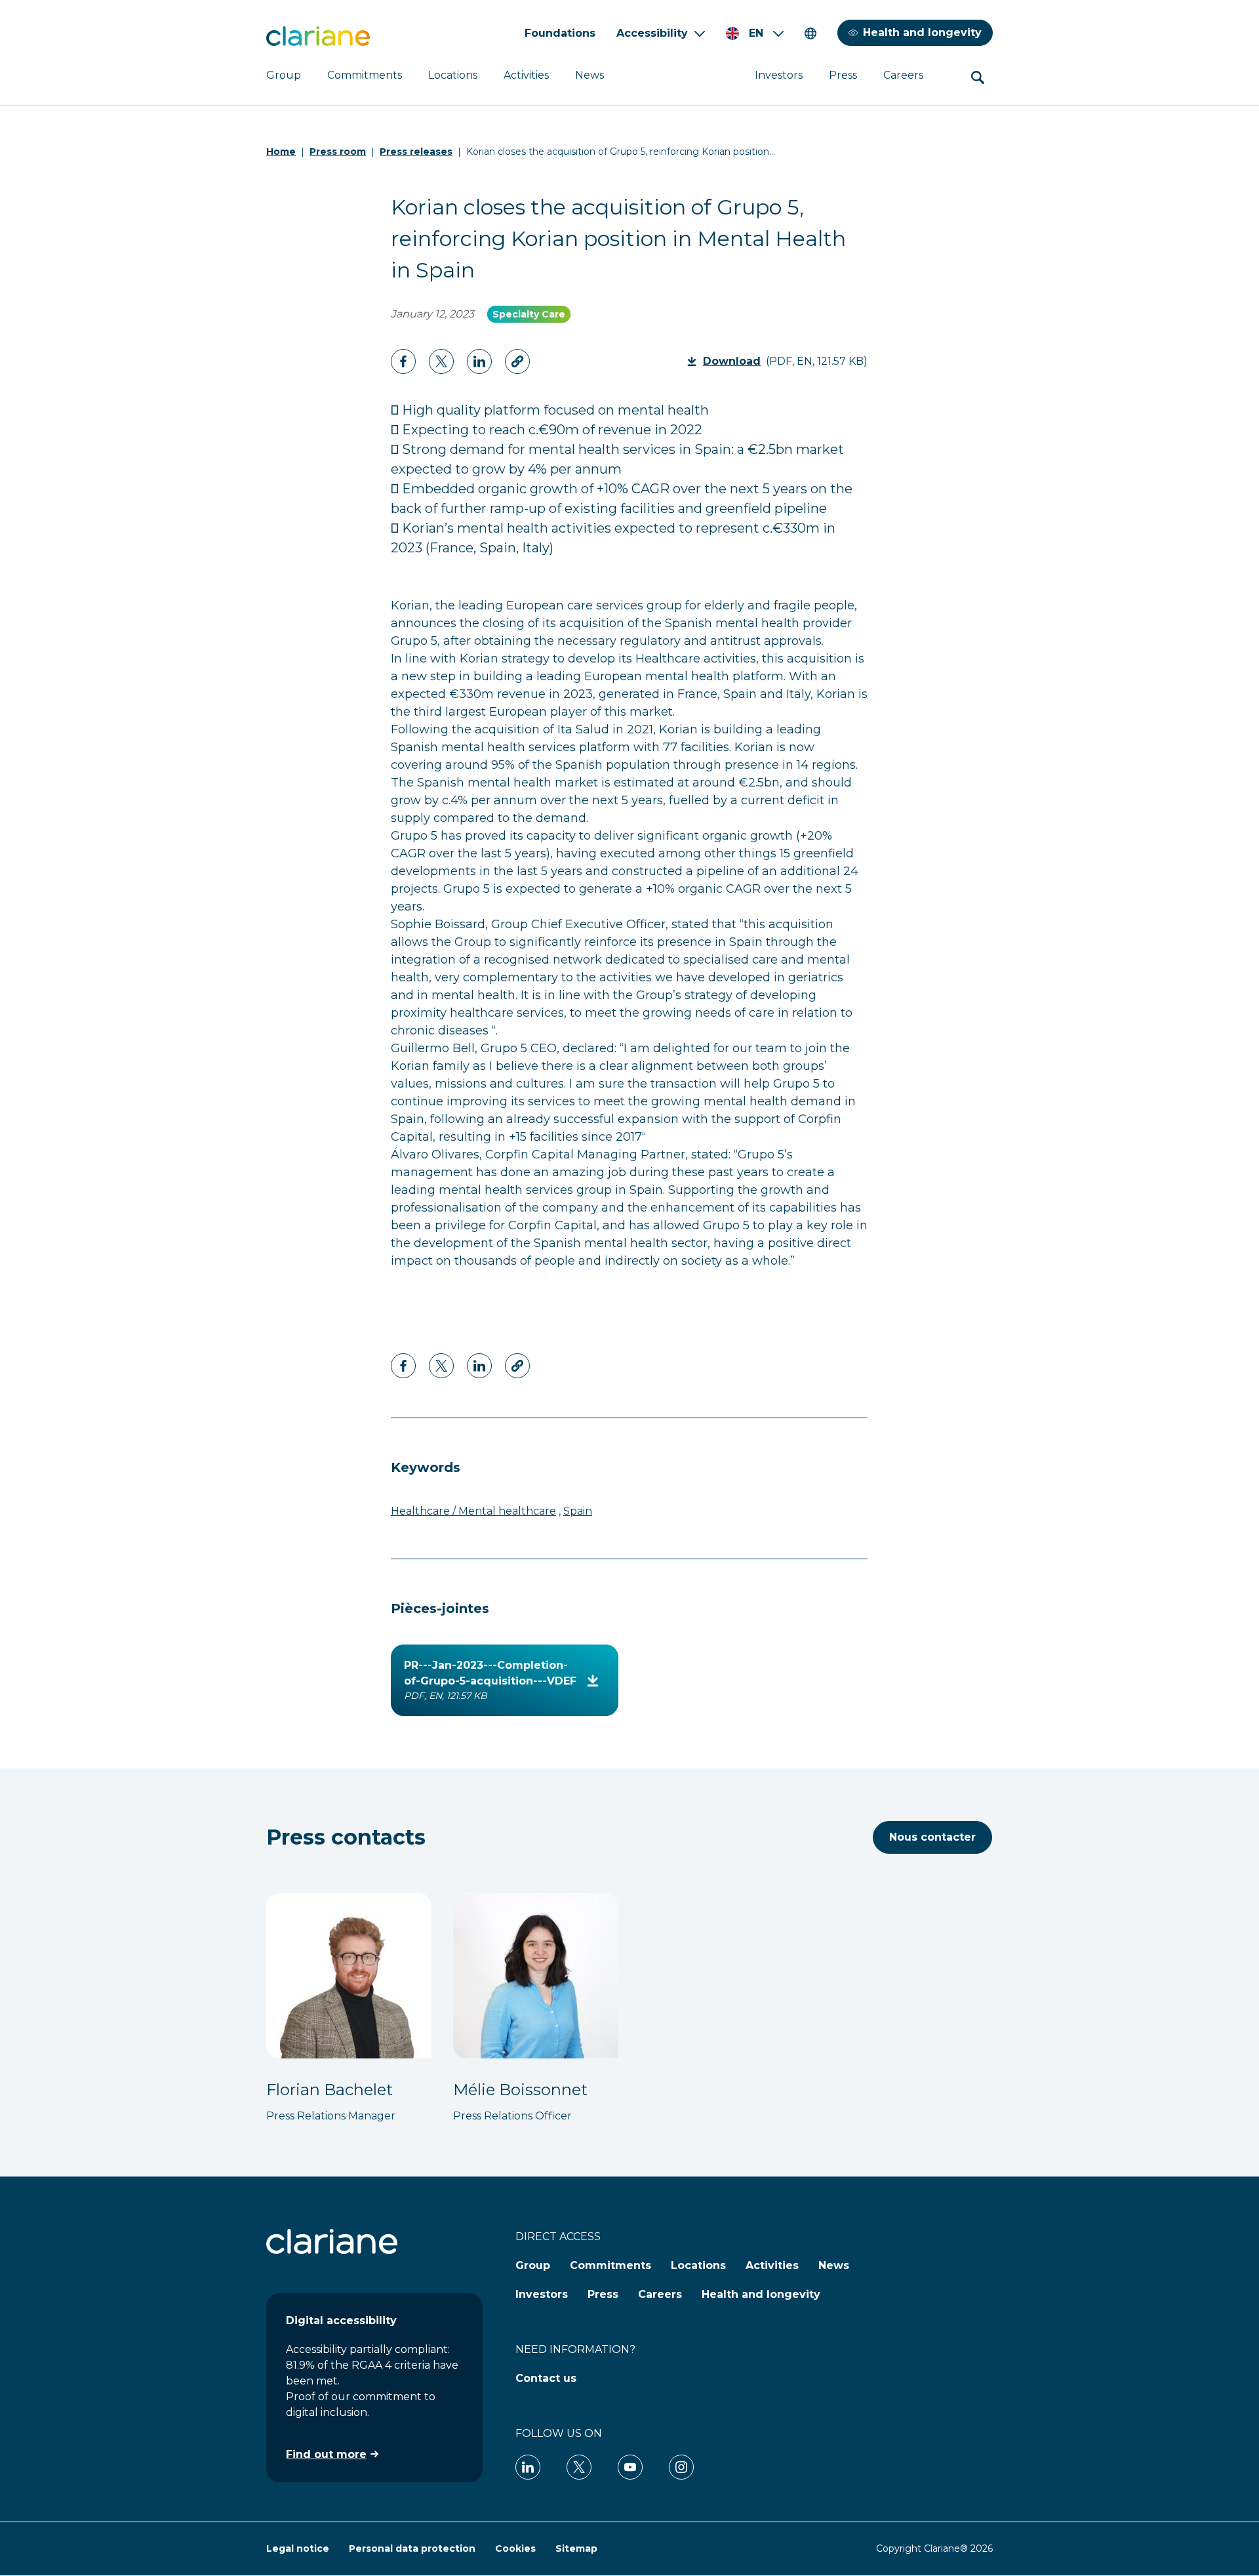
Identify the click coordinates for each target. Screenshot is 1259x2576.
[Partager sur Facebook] (403, 361)
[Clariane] (318, 36)
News (590, 75)
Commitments (365, 75)
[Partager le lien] (517, 361)
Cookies (515, 2548)
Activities (526, 75)
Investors (779, 75)
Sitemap (576, 2548)
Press (843, 75)
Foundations (560, 33)
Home (281, 152)
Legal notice (298, 2548)
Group (284, 75)
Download (736, 361)
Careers (903, 75)
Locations (453, 75)
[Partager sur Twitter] (479, 361)
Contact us (546, 2378)
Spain (578, 1511)
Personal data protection (412, 2548)
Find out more (326, 2454)
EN (756, 33)
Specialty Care (529, 314)
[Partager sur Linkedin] (441, 361)
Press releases (416, 152)
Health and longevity (922, 32)
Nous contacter (932, 1837)
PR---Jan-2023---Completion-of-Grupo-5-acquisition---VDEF (490, 1680)
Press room (338, 152)
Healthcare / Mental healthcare (473, 1511)
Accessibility (652, 33)
